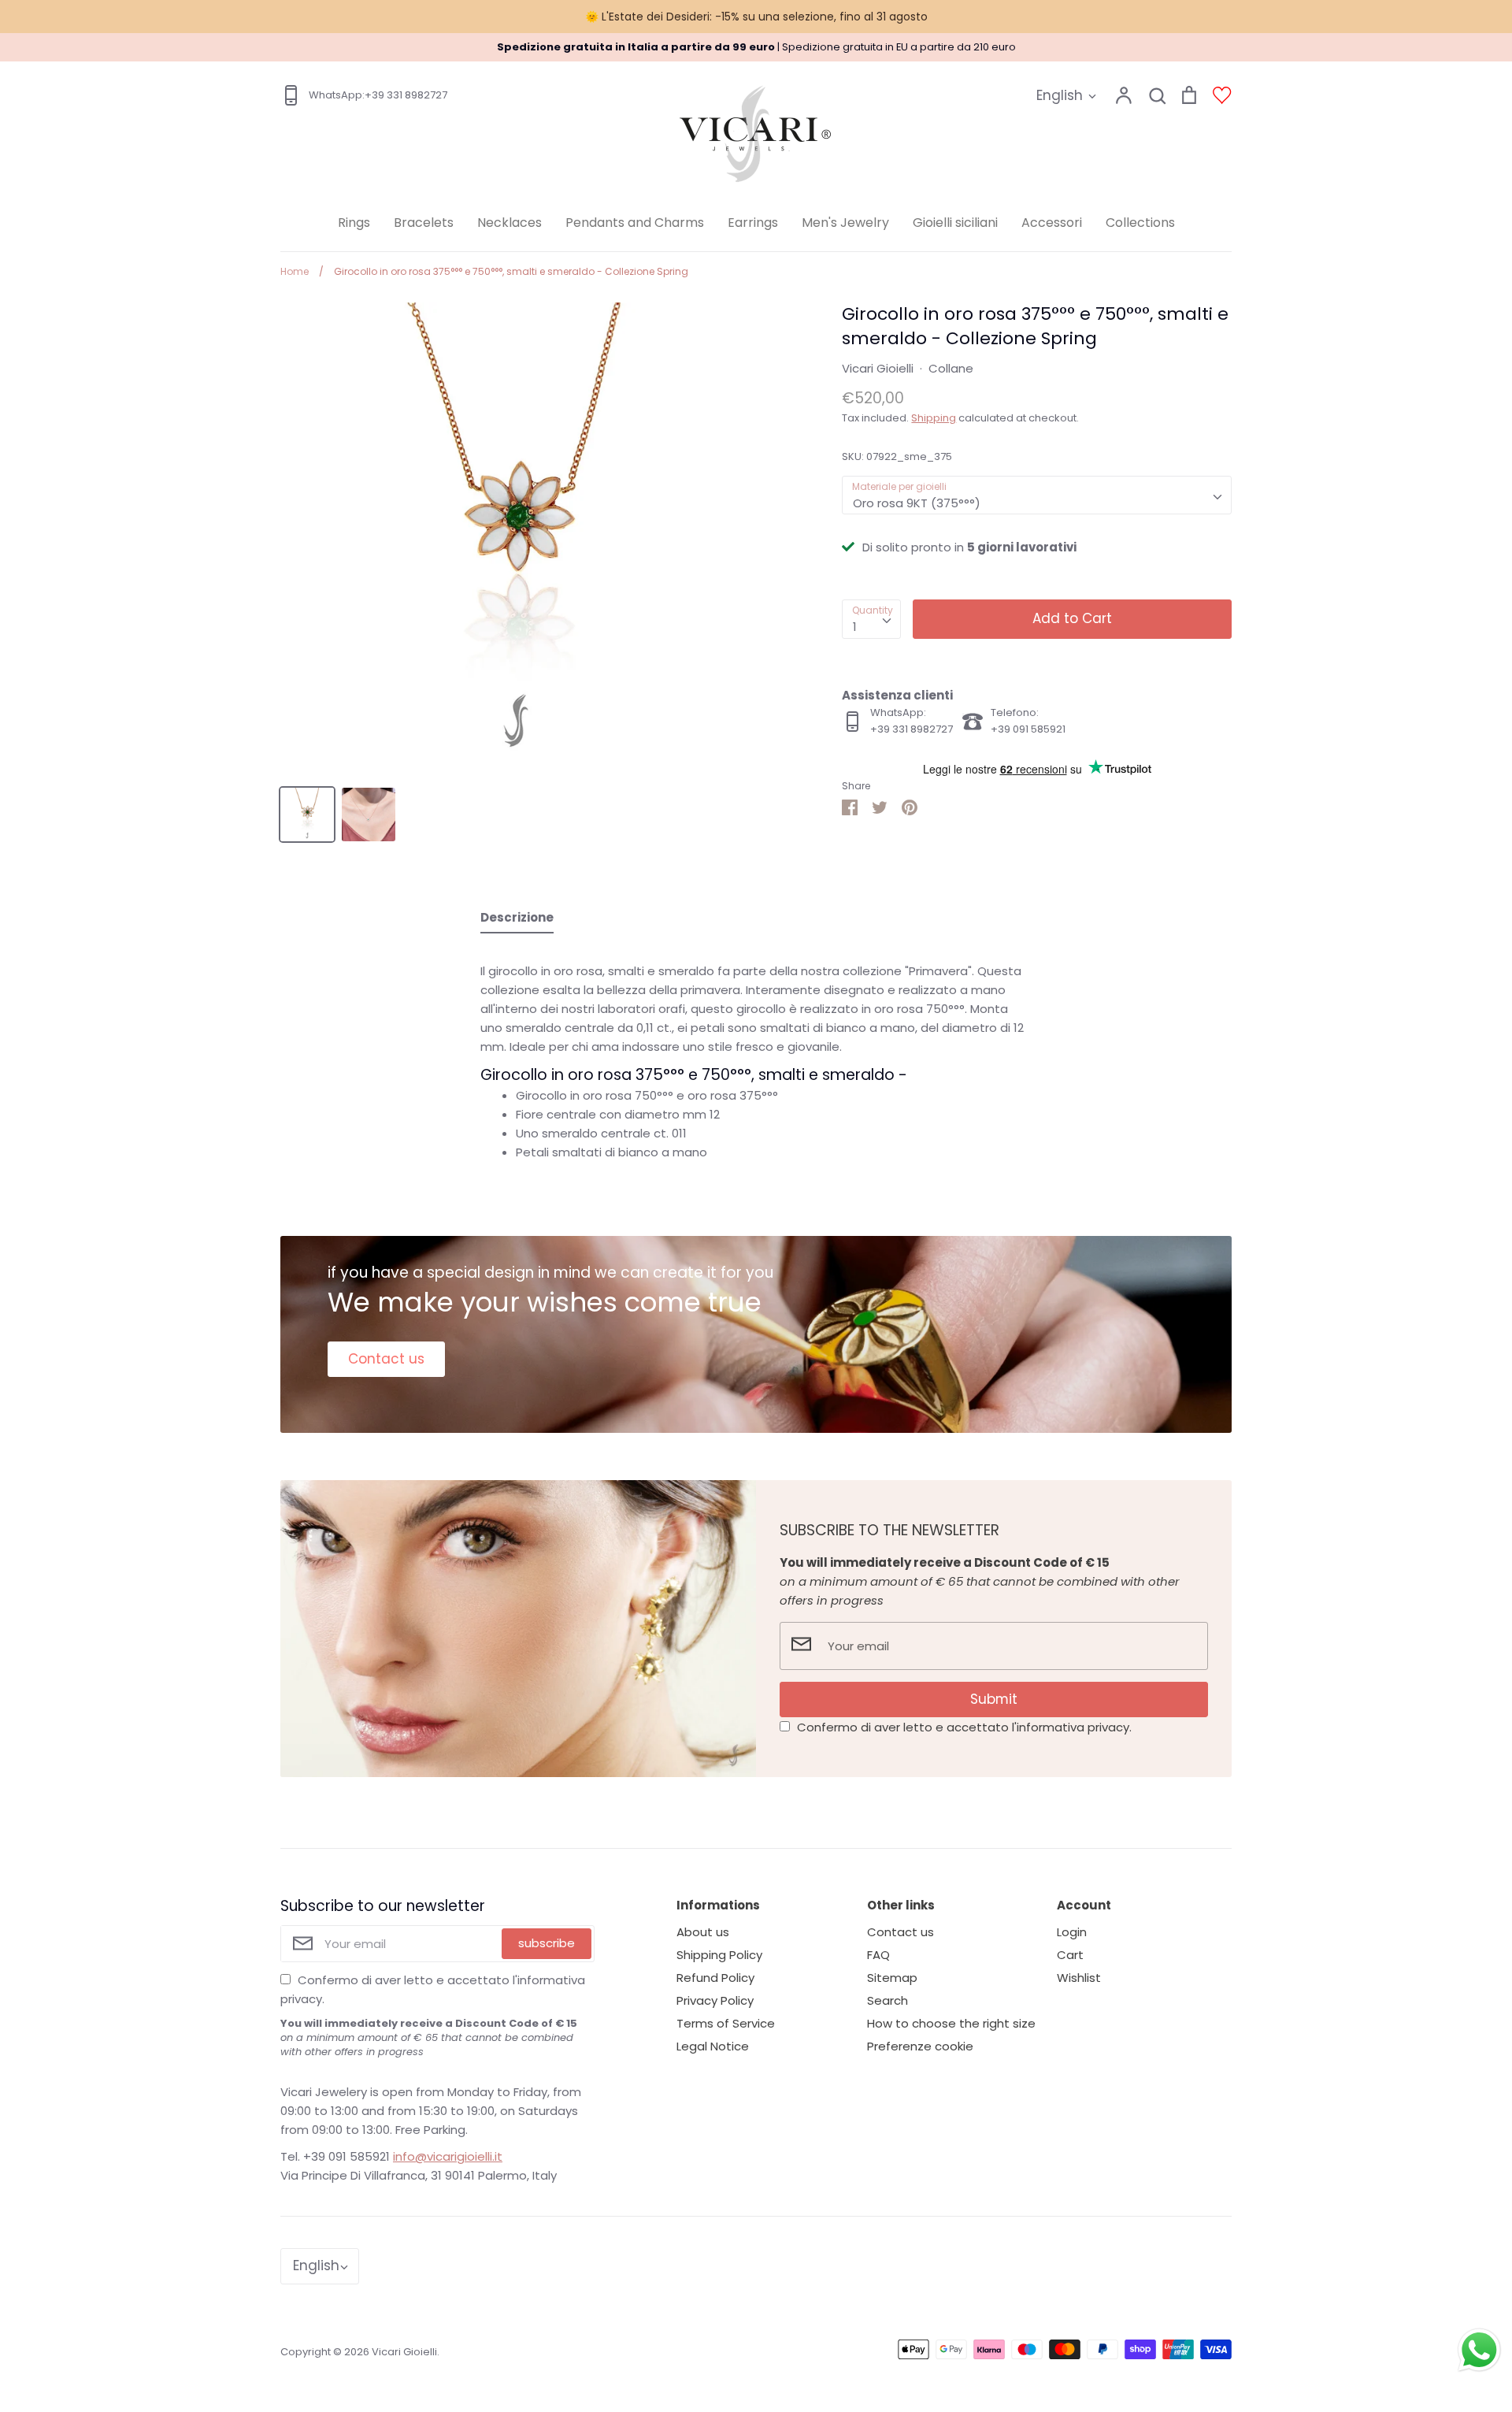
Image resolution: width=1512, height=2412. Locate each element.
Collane (951, 368)
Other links (901, 1905)
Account (1084, 1905)
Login (1072, 1932)
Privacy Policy (715, 2000)
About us (703, 1932)
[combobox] (1037, 495)
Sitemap (892, 1978)
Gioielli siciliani (955, 223)
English (1060, 95)
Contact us (386, 1359)
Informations (718, 1905)
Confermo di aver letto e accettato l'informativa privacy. (964, 1727)
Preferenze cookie (920, 2046)
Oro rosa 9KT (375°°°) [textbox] (917, 503)
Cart (1070, 1955)
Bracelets (424, 223)
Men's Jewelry (845, 223)
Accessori (1052, 223)
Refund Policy (715, 1978)
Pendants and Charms (635, 223)
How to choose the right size (951, 2023)
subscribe (547, 1943)
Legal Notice (713, 2046)
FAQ (878, 1955)
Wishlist (1079, 1978)
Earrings (753, 223)
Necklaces (510, 223)
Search (888, 2000)
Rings (354, 223)
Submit (994, 1699)
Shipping (934, 418)
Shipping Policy (719, 1955)
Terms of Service (726, 2023)
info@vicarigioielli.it (448, 2156)
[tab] (517, 921)
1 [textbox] (855, 627)
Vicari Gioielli (878, 368)
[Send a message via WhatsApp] (1479, 2350)
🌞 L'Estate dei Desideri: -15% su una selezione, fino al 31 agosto (756, 17)
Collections (1140, 223)
